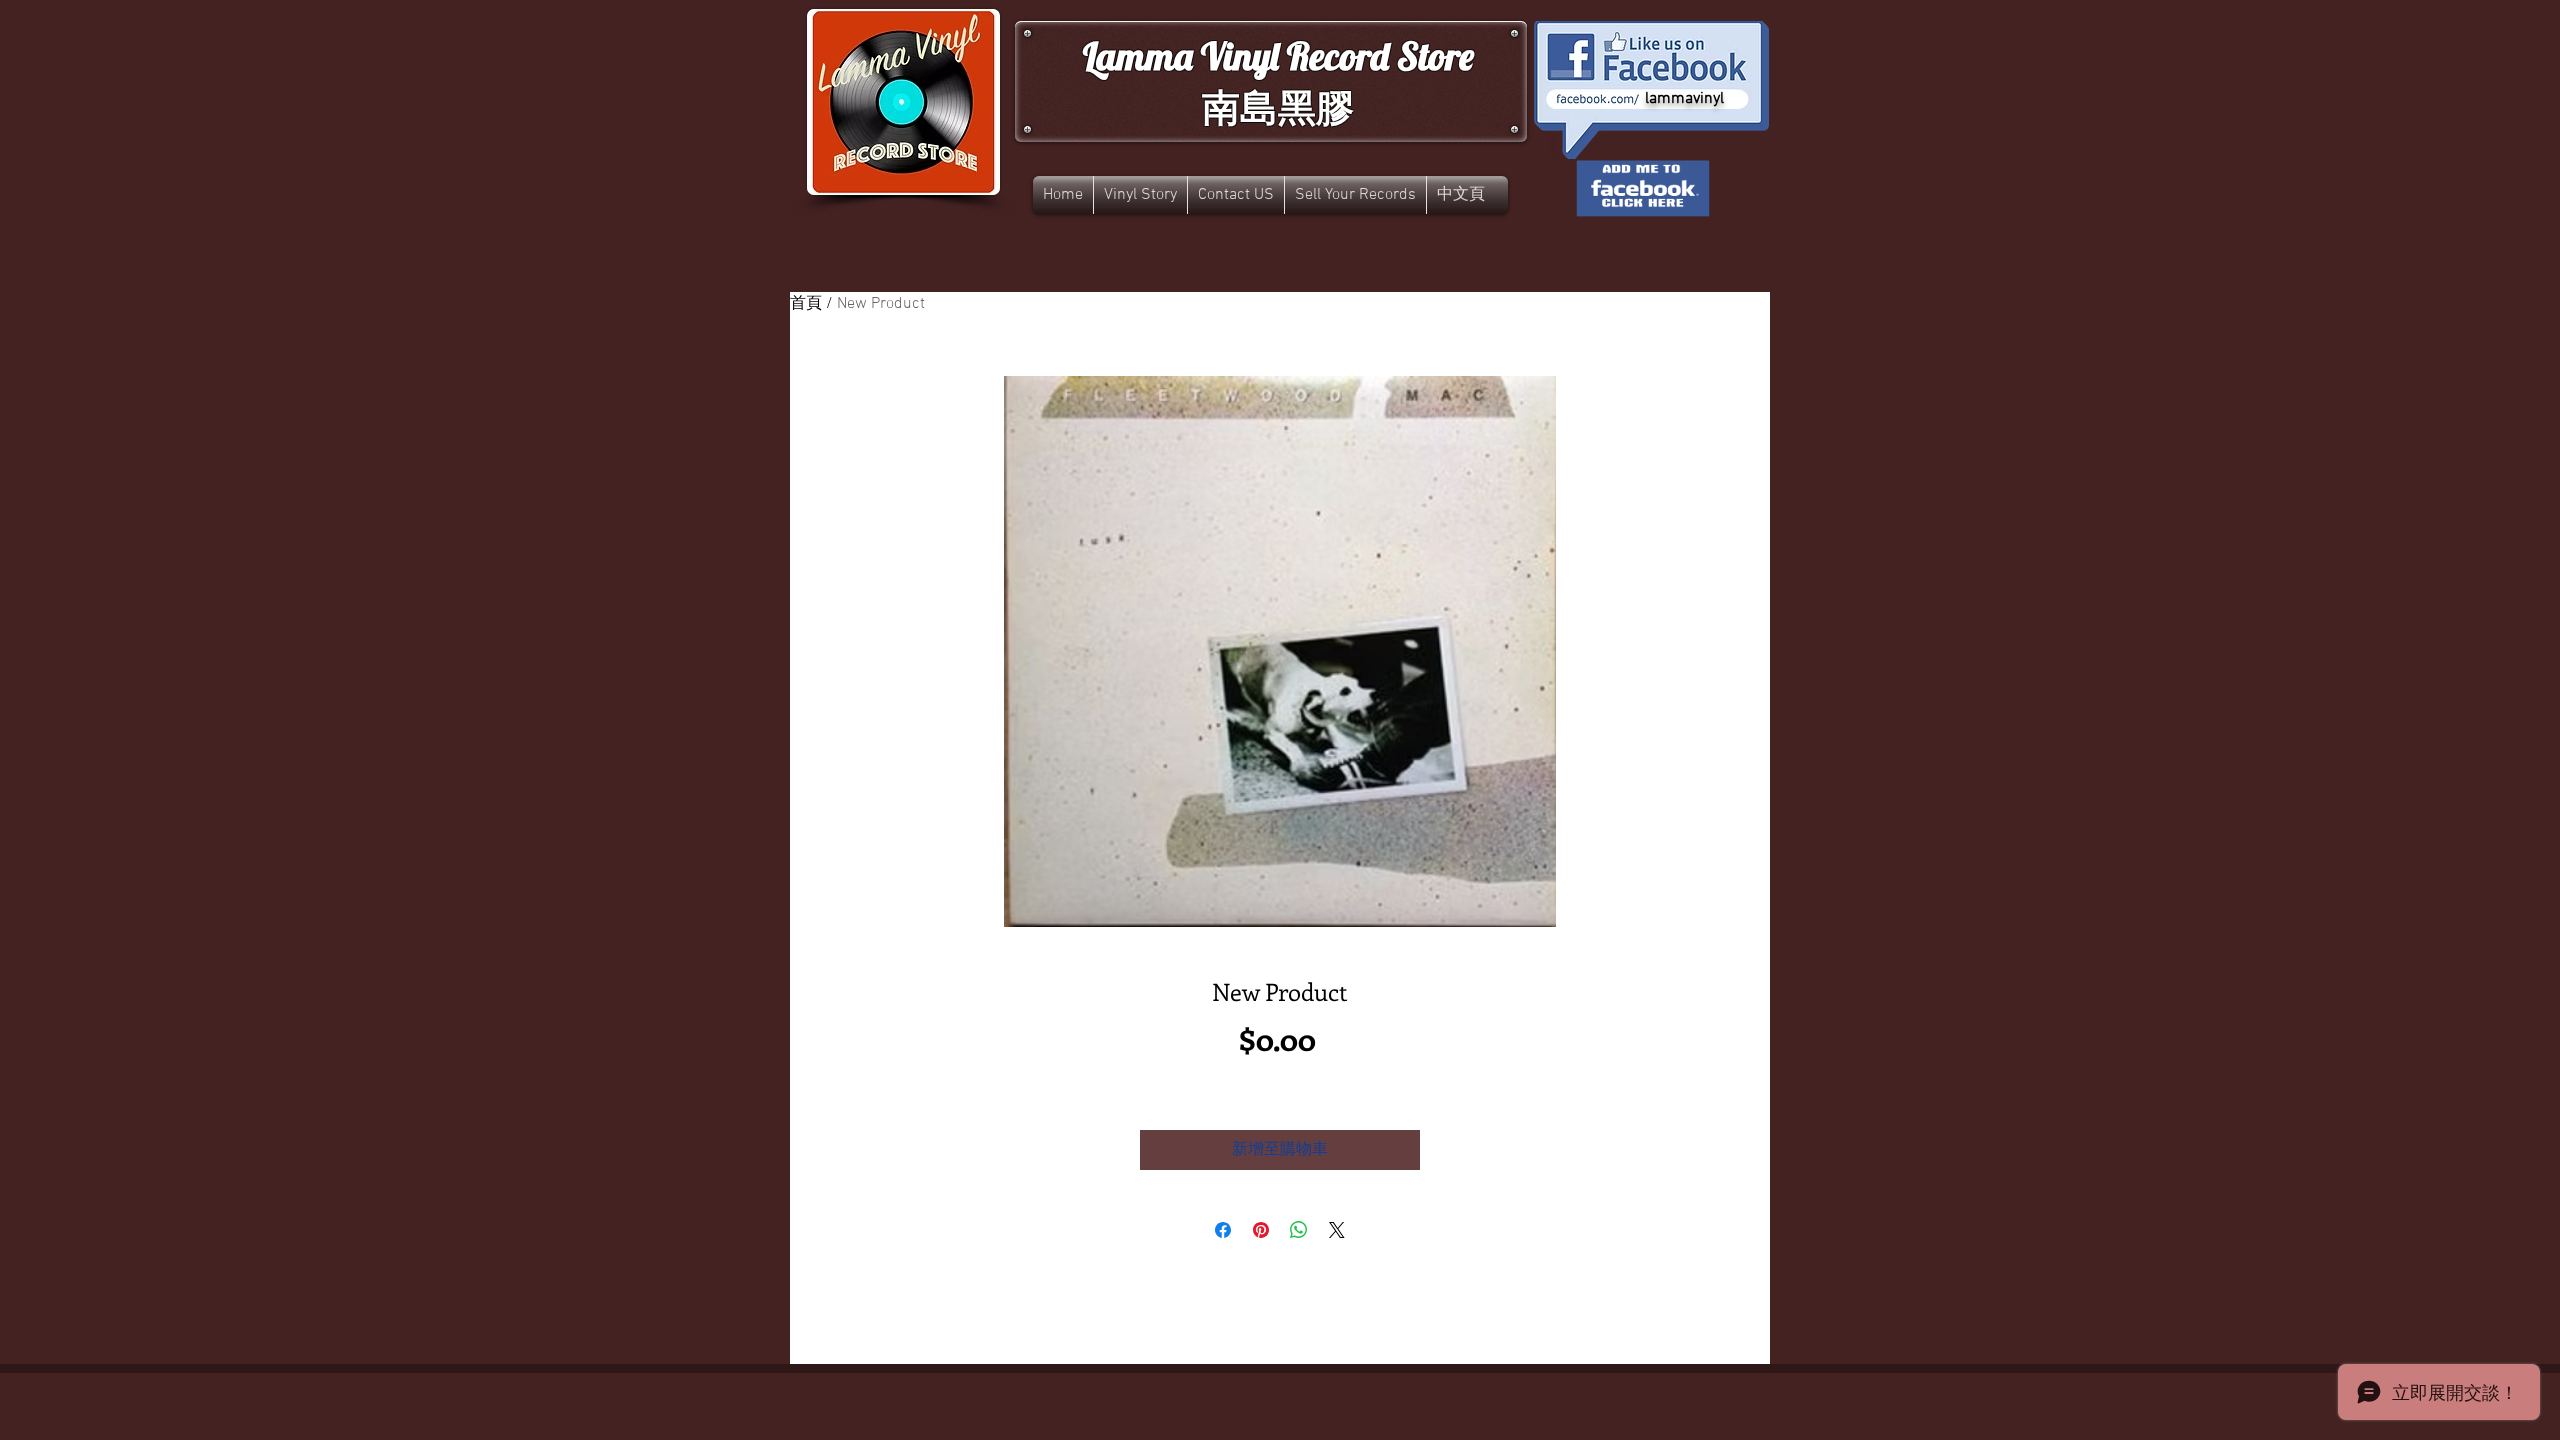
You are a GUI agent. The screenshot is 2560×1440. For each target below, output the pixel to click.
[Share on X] (1337, 1230)
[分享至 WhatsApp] (1299, 1230)
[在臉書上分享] (1223, 1230)
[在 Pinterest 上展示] (1261, 1230)
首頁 (806, 304)
